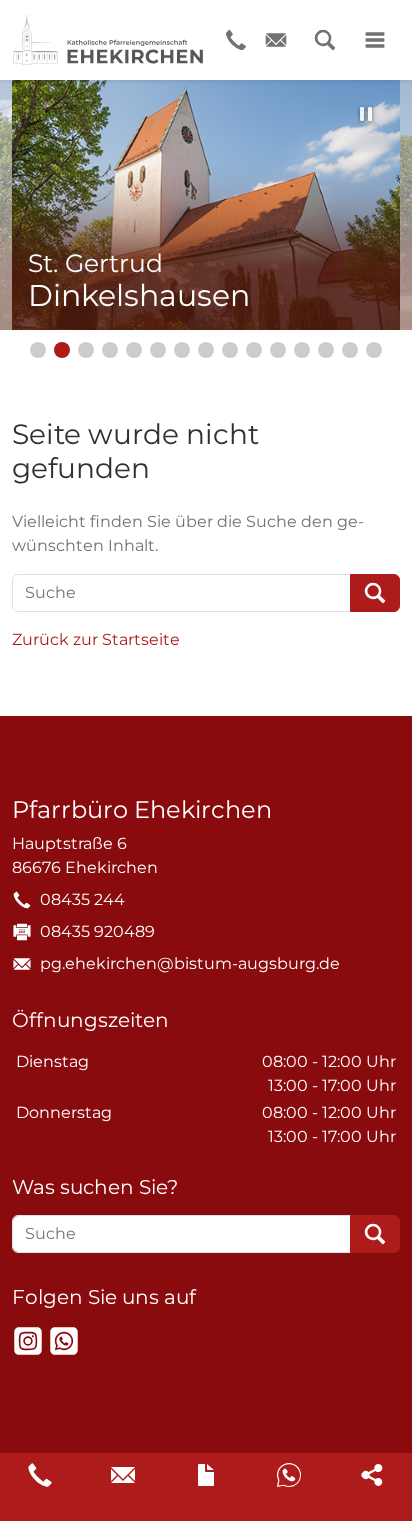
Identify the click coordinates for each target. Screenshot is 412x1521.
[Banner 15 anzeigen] (374, 350)
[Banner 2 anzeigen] (62, 350)
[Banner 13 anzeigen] (326, 350)
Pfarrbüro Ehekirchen (142, 810)
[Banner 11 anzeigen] (278, 350)
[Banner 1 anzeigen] (38, 350)
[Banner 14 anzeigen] (350, 350)
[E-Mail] (276, 40)
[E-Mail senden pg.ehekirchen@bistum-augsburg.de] (123, 1475)
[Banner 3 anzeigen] (86, 350)
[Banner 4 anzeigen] (110, 350)
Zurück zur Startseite (96, 639)
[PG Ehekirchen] (108, 40)
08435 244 (82, 899)
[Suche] (325, 40)
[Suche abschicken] (375, 593)
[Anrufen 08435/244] (40, 1475)
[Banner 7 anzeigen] (182, 350)
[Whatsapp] (289, 1475)
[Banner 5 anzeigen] (134, 350)
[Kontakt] (206, 1475)
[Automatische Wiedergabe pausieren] (366, 114)
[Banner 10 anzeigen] (254, 350)
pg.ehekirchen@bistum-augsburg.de (190, 963)
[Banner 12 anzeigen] (302, 350)
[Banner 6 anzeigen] (158, 350)
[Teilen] (372, 1475)
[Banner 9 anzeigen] (230, 350)
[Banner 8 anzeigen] (206, 350)
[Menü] (375, 40)
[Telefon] (236, 40)
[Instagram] (28, 1341)
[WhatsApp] (64, 1341)
